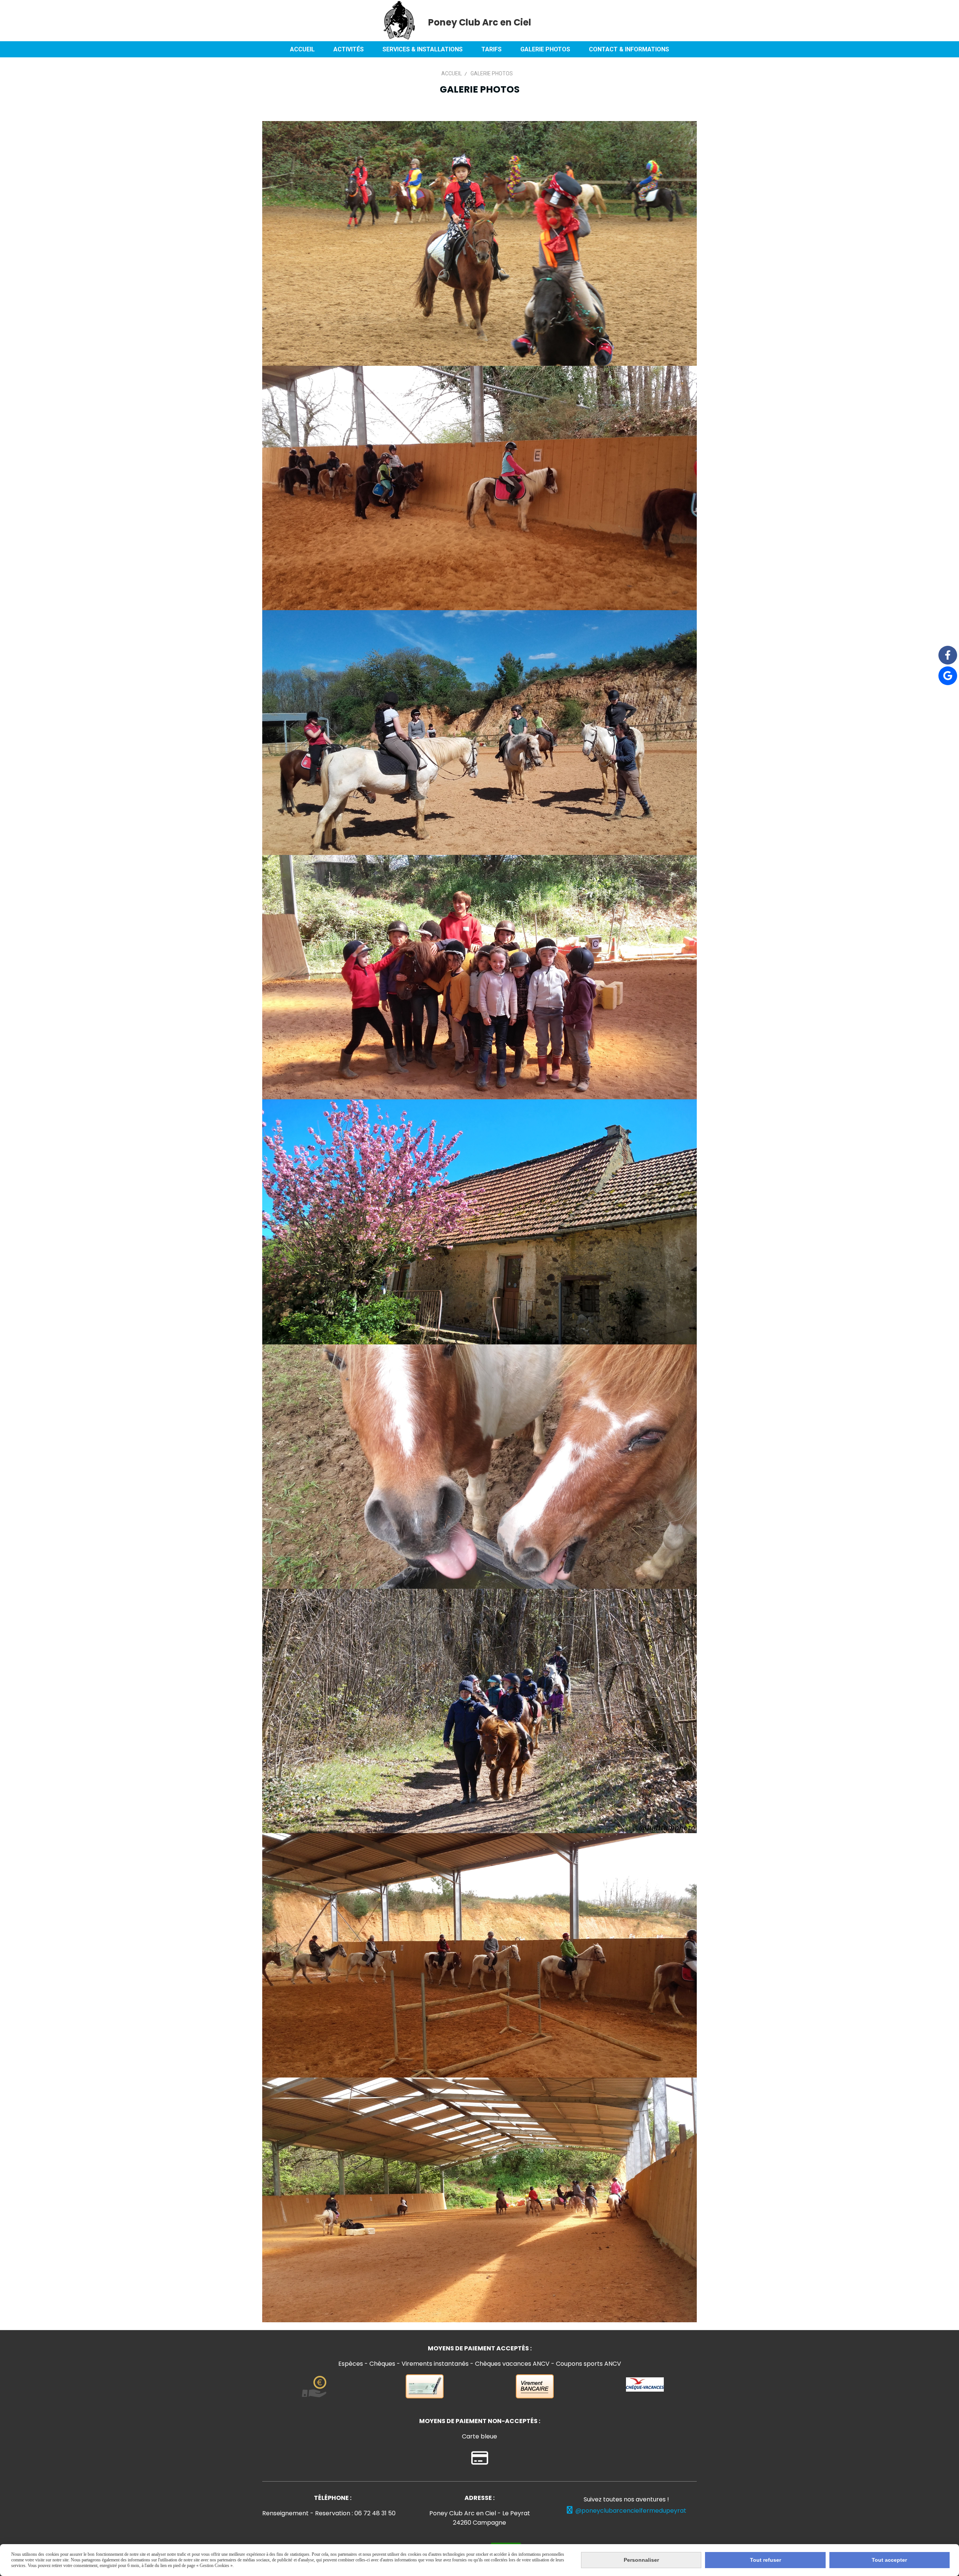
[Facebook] (948, 655)
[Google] (948, 676)
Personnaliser (641, 2560)
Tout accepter (889, 2560)
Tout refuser (766, 2560)
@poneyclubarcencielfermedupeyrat (627, 2511)
